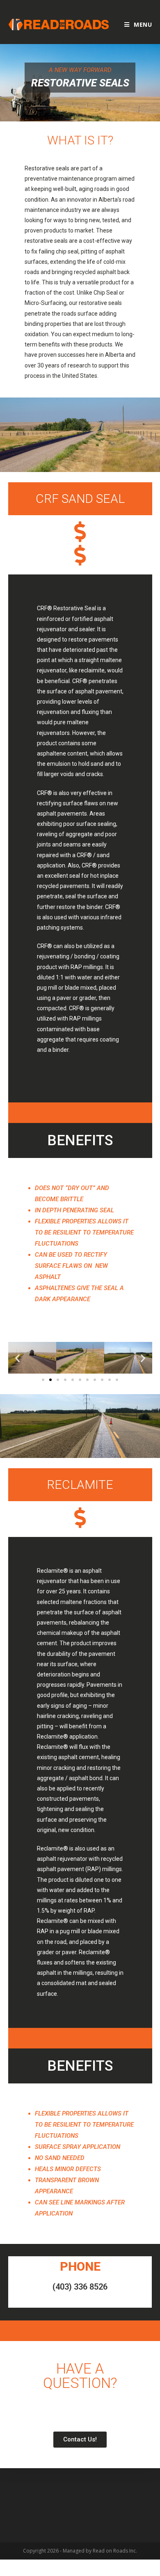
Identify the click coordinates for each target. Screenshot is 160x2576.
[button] (43, 1380)
